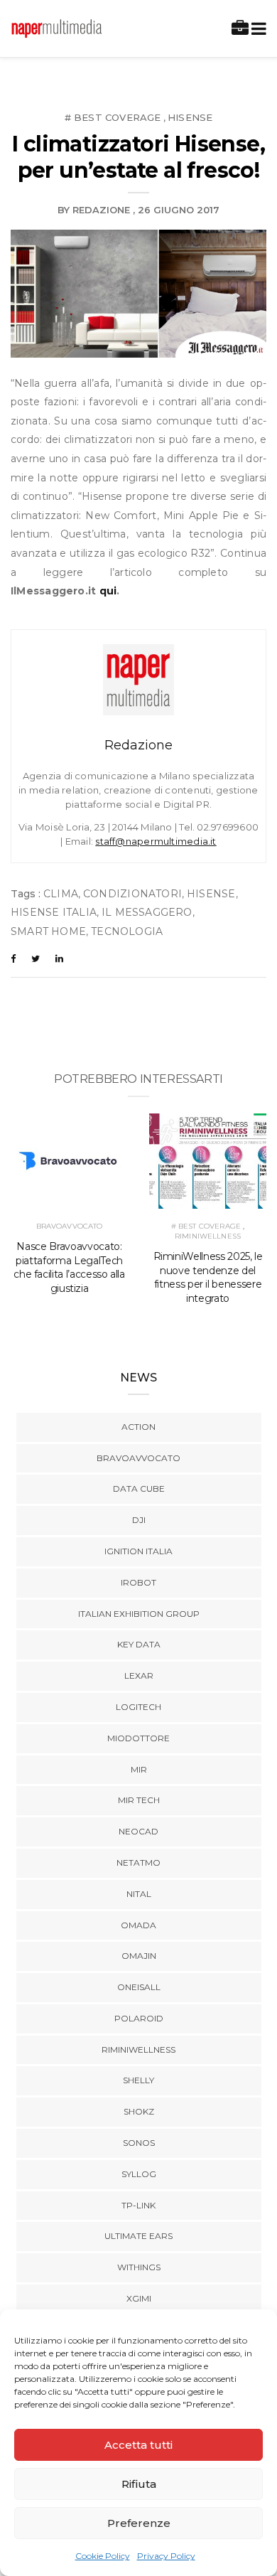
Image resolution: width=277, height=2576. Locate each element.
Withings (139, 2267)
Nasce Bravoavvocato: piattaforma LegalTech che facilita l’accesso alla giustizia (69, 1268)
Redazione (101, 210)
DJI (139, 1520)
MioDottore (138, 1738)
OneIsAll (139, 1987)
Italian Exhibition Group (139, 1614)
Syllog (139, 2174)
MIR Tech (139, 1800)
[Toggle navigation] (256, 29)
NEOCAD (138, 1831)
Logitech (138, 1707)
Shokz (139, 2111)
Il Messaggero (147, 912)
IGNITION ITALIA (138, 1551)
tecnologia (127, 931)
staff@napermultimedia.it (156, 841)
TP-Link (138, 2205)
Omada (138, 1925)
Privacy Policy (166, 2556)
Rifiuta (139, 2484)
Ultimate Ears (138, 2236)
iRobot (138, 1582)
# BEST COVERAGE (113, 117)
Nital (139, 1894)
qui (108, 591)
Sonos (139, 2143)
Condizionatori (132, 894)
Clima (61, 894)
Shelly (138, 2080)
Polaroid (139, 2018)
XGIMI (139, 2298)
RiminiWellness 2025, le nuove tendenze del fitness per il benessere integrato (208, 1278)
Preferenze (139, 2523)
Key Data (139, 1644)
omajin (139, 1956)
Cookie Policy (103, 2556)
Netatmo (138, 1862)
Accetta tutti (138, 2445)
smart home (48, 931)
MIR (139, 1769)
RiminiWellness (208, 1236)
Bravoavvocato (70, 1226)
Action (138, 1427)
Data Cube (139, 1489)
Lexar (139, 1676)
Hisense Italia (54, 912)
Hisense (190, 117)
